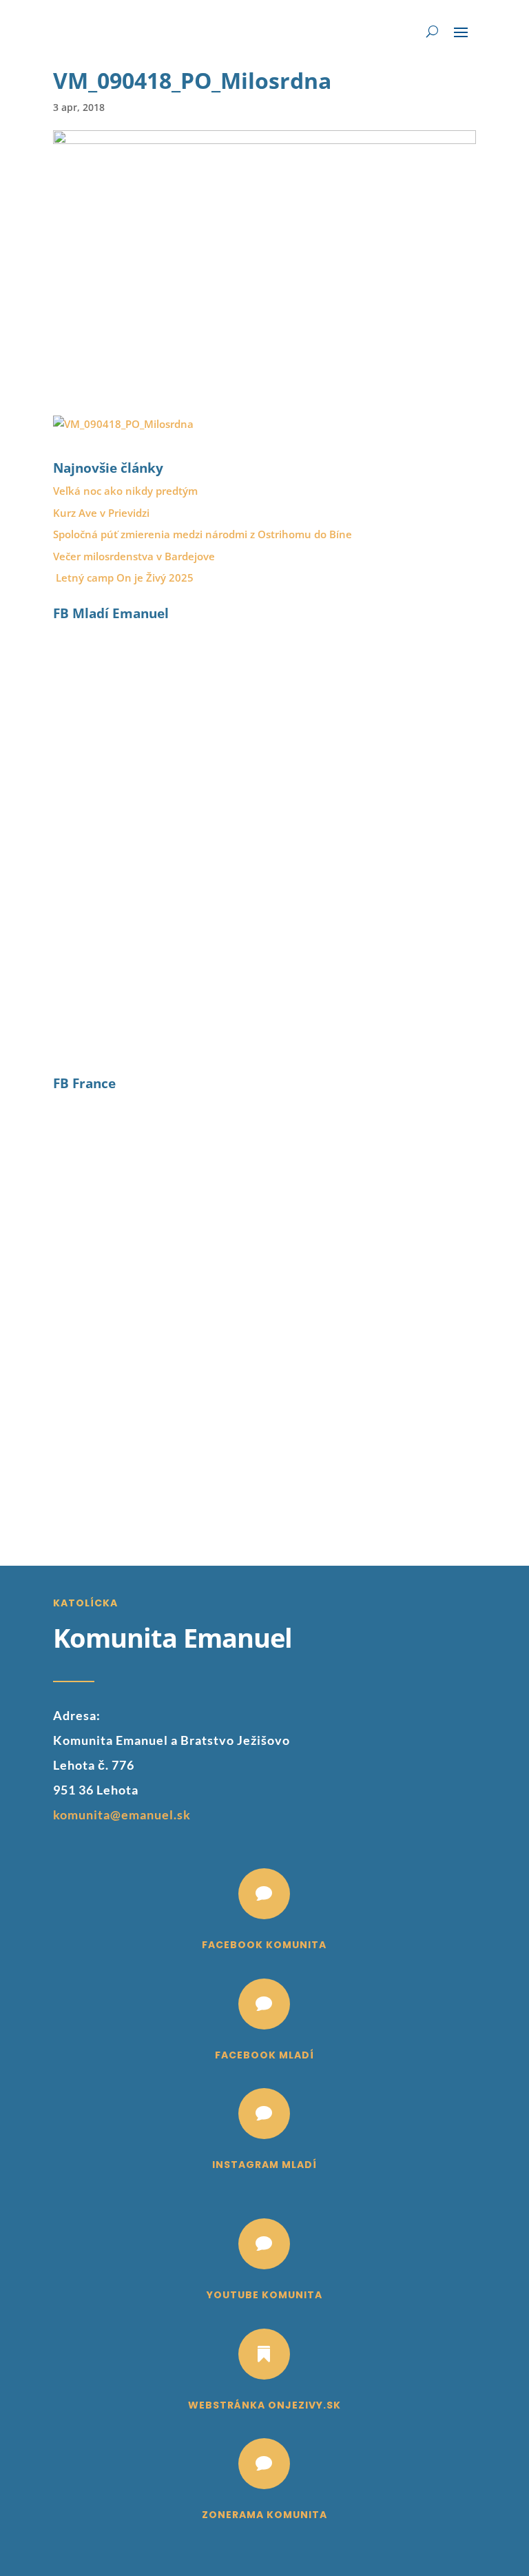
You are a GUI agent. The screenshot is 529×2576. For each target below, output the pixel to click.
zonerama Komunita (264, 2515)
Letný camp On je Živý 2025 (125, 577)
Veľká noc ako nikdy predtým (125, 491)
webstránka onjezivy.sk (264, 2405)
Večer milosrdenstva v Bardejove (134, 556)
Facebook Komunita (264, 1945)
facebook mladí (264, 2055)
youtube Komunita (264, 2295)
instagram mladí (264, 2165)
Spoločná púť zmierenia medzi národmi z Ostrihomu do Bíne (203, 534)
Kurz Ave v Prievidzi (101, 513)
